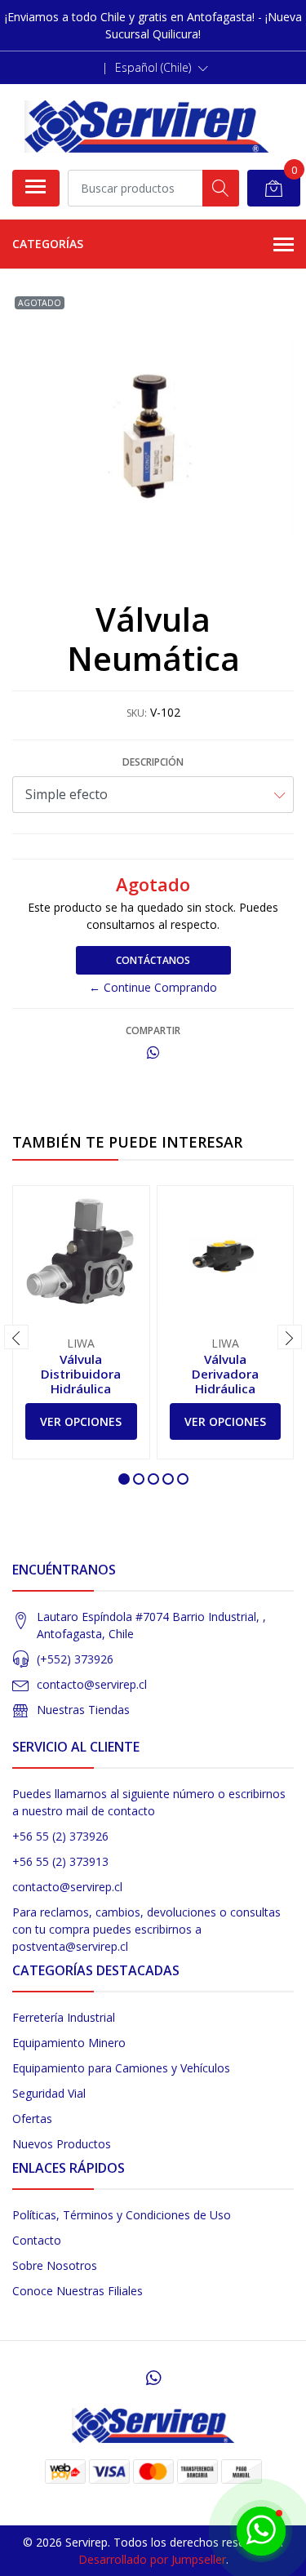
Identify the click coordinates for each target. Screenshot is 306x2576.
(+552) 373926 (75, 1659)
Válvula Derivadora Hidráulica (225, 1374)
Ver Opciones (81, 1421)
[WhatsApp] (153, 2378)
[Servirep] (147, 127)
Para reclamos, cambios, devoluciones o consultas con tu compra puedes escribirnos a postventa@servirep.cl (146, 1929)
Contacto (37, 2240)
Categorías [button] (48, 244)
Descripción (153, 762)
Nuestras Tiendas (83, 1710)
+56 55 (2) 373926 (60, 1836)
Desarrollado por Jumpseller (152, 2559)
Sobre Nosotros (55, 2265)
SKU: (137, 713)
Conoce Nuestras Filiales (78, 2291)
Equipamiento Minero (69, 2043)
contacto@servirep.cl (92, 1684)
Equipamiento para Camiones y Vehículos (121, 2068)
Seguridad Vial (49, 2093)
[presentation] (16, 1337)
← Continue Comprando (153, 987)
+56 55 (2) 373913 (60, 1861)
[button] (162, 68)
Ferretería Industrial (64, 2017)
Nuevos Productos (62, 2144)
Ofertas (32, 2119)
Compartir (153, 1030)
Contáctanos (153, 960)
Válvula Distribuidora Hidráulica (81, 1374)
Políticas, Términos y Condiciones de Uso (122, 2215)
